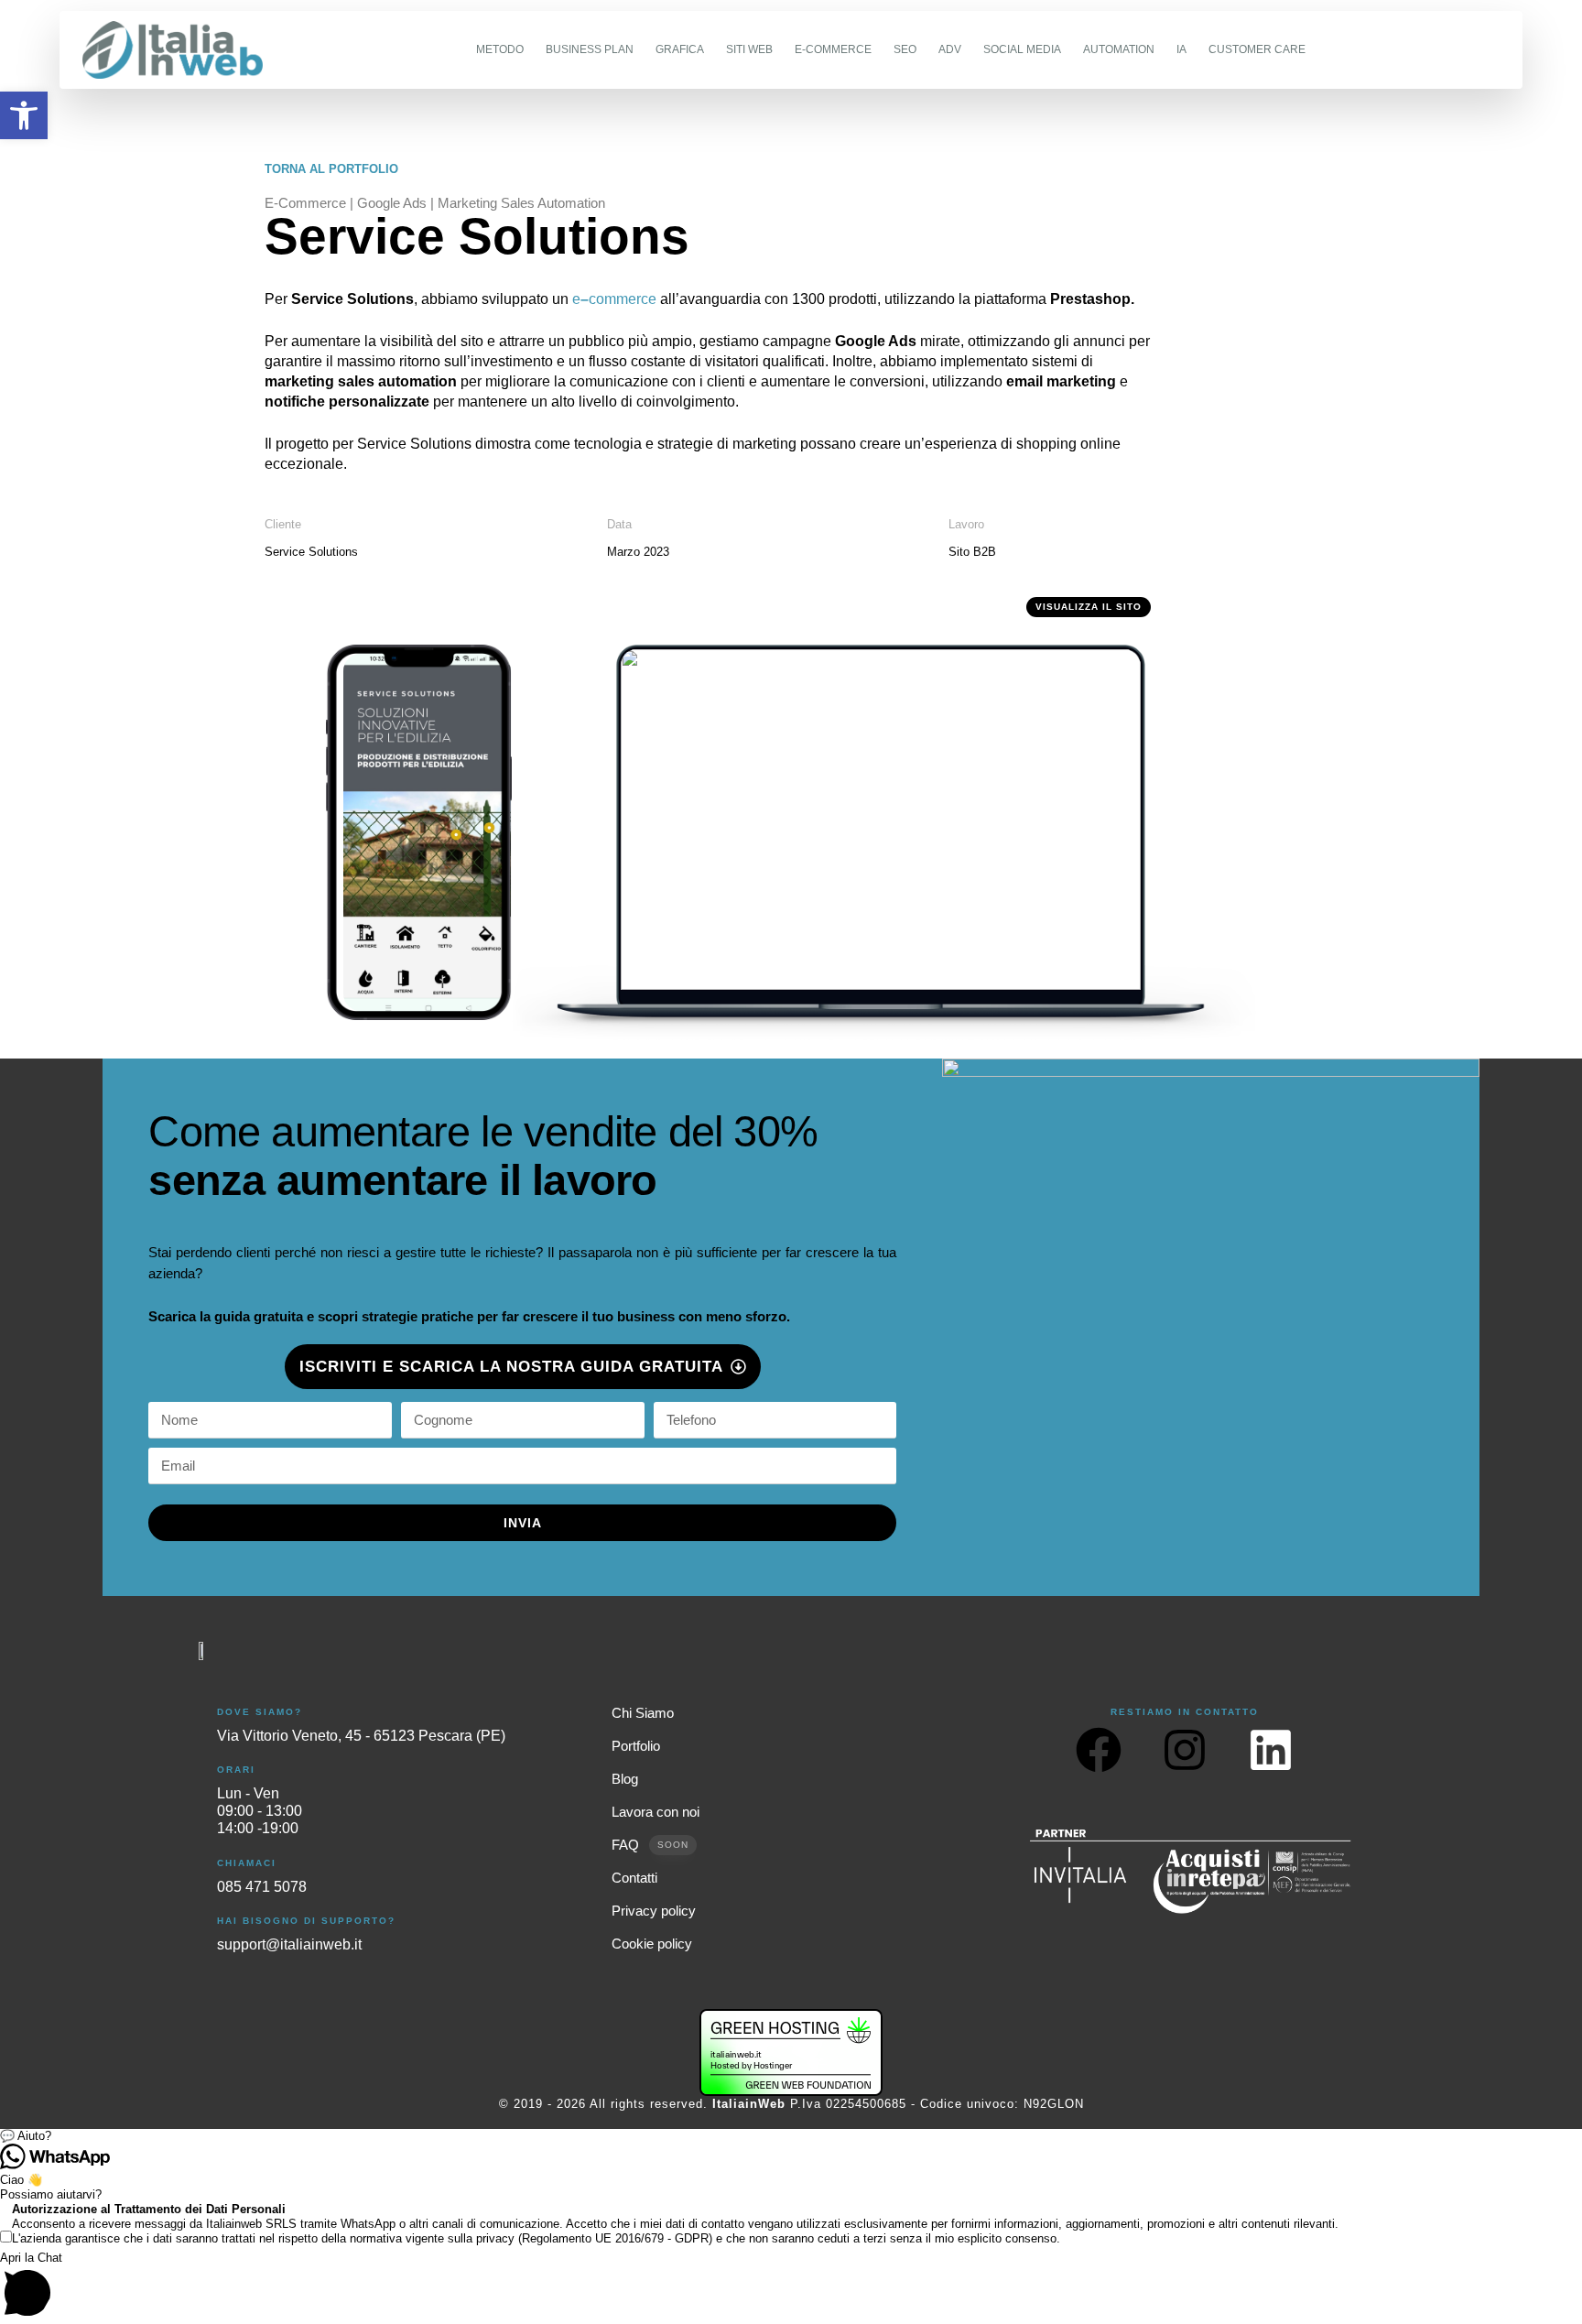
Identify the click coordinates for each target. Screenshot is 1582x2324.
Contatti (634, 1878)
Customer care (1257, 49)
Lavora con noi (656, 1812)
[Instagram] (1185, 1750)
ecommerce (614, 299)
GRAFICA (680, 49)
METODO (500, 49)
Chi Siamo (643, 1713)
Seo (905, 49)
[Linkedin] (1271, 1750)
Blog (625, 1779)
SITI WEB (749, 49)
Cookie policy (652, 1944)
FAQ (650, 1845)
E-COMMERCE (833, 49)
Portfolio (636, 1746)
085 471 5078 (262, 1887)
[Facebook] (1099, 1750)
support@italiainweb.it (289, 1944)
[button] (791, 2136)
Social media (1022, 49)
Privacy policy (654, 1911)
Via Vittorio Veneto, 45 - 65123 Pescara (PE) (361, 1736)
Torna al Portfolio (331, 169)
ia (1181, 49)
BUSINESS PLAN (590, 49)
